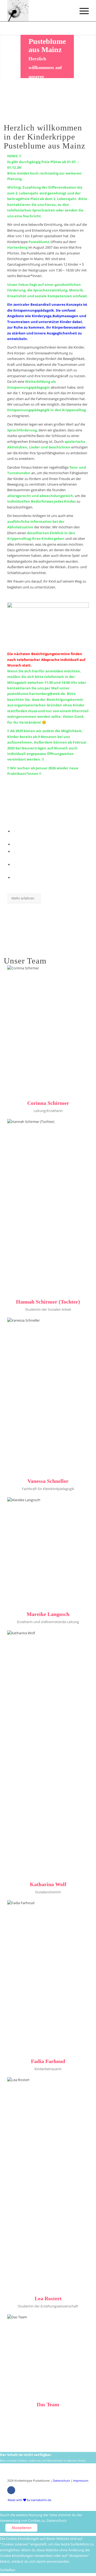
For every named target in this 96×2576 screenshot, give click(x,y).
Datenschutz (61, 2480)
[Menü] (81, 11)
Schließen (8, 2570)
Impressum (81, 2480)
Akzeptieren (21, 2528)
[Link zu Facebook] (11, 2490)
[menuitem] (28, 2500)
